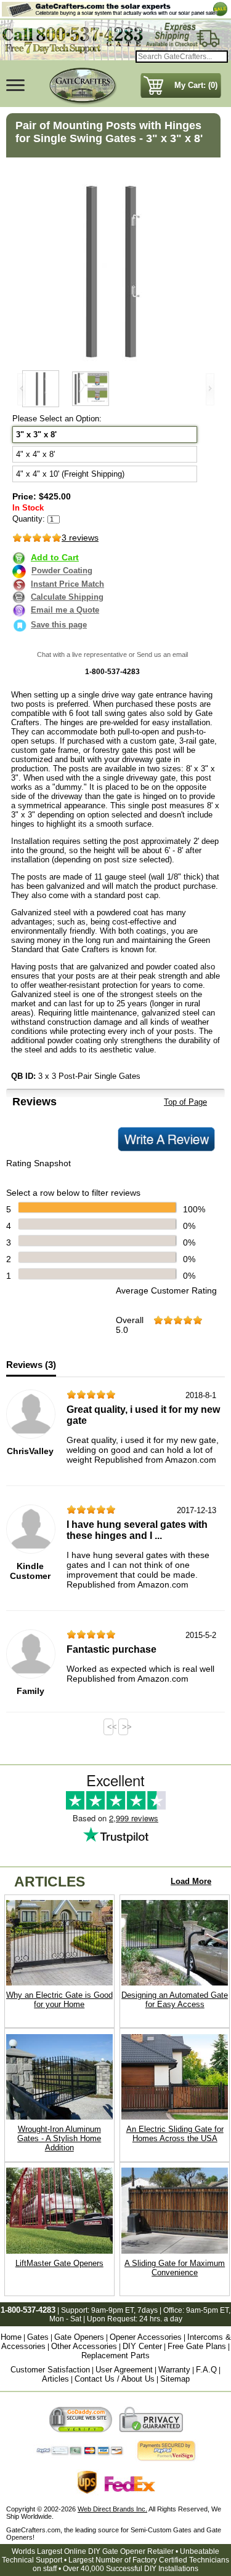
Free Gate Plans (197, 2346)
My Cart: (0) (196, 85)
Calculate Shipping (67, 597)
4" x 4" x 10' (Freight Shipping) (70, 474)
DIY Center (142, 2346)
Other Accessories (84, 2346)
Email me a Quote (65, 610)
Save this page (59, 625)
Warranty (174, 2370)
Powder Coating (62, 571)
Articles (55, 2379)
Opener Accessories (146, 2337)
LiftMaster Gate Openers (59, 2263)
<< (110, 1727)
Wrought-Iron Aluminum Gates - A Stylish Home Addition (59, 2138)
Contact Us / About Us (115, 2379)
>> (125, 1727)
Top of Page (185, 1102)
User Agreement (124, 2370)
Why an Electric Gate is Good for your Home (59, 2000)
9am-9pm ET (112, 2310)
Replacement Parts (115, 2355)
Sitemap (175, 2379)
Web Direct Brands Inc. (112, 2509)
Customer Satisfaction (50, 2370)
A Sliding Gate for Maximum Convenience (175, 2268)
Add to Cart (55, 557)
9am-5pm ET (207, 2310)
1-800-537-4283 (28, 2310)
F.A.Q (206, 2370)
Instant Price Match (67, 584)
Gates (38, 2337)
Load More (191, 1881)
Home (11, 2337)
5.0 (122, 1330)
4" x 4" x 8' (35, 454)
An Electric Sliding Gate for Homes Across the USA (175, 2134)
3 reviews (80, 538)
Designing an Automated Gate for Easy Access (175, 2000)
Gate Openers (79, 2337)
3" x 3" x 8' (36, 435)
